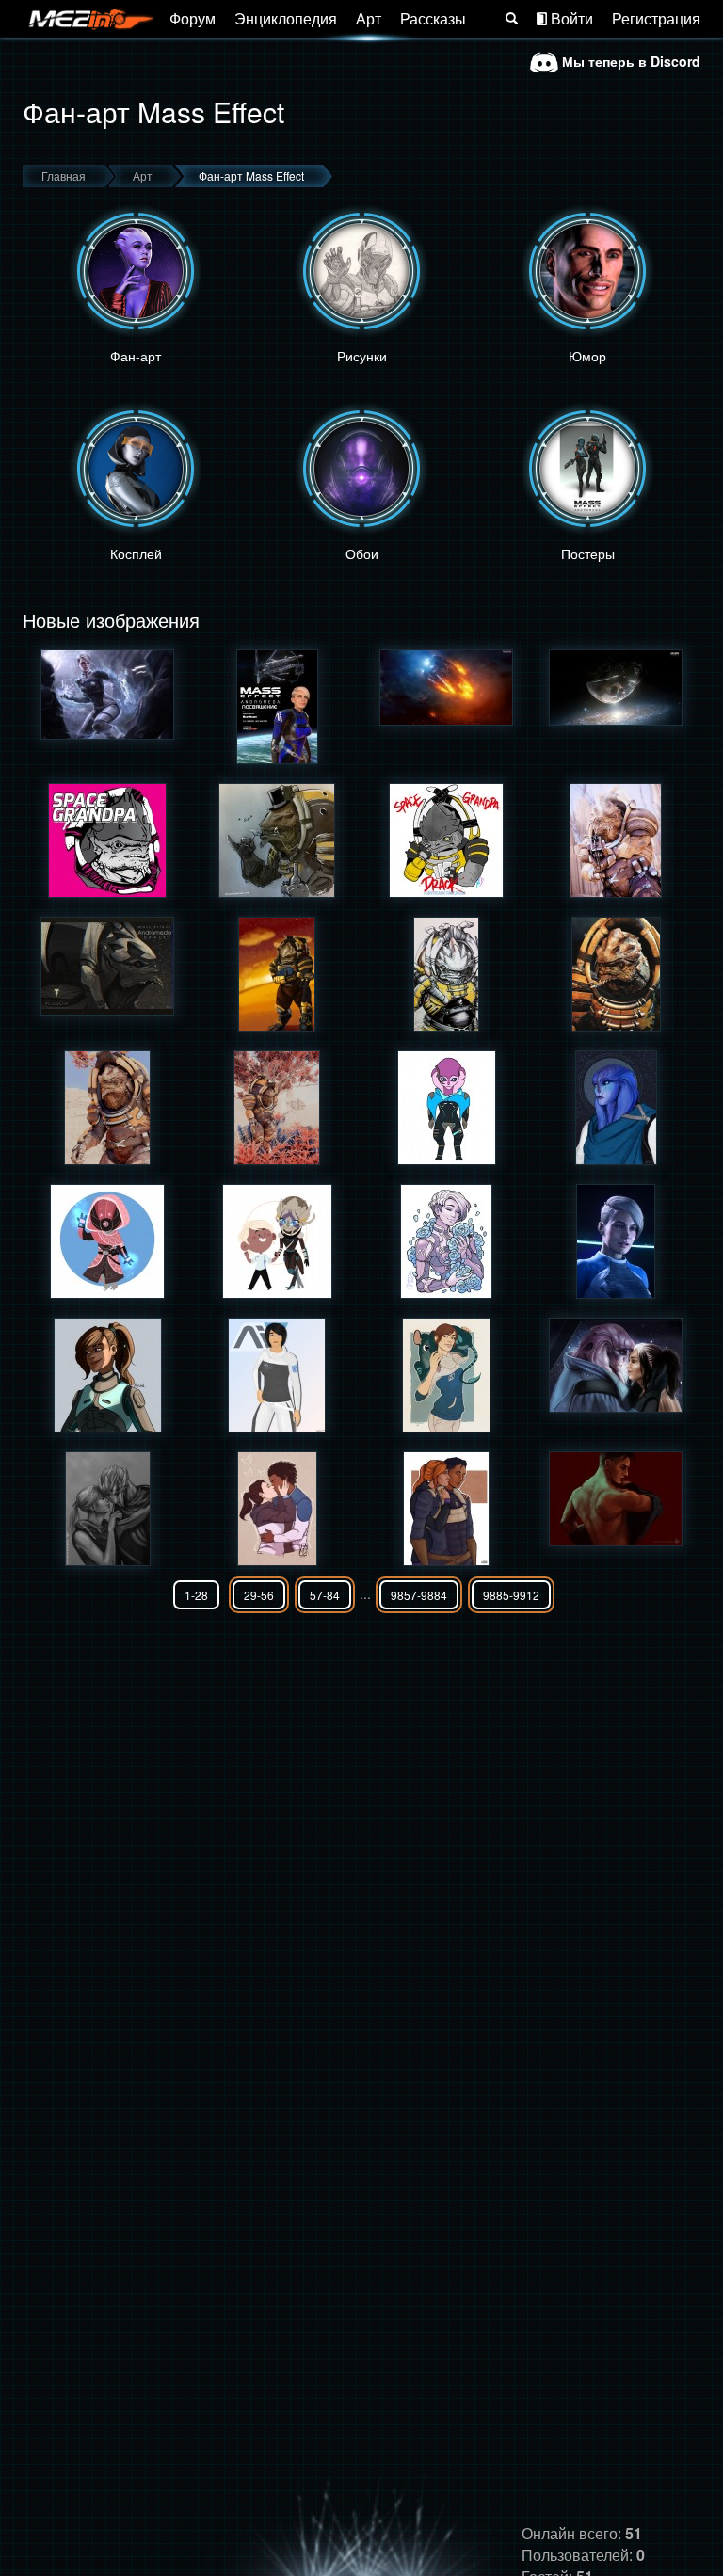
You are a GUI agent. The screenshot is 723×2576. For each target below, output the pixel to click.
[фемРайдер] (107, 1375)
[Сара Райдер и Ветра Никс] (107, 1509)
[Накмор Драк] (616, 840)
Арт (369, 18)
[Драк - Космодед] (446, 840)
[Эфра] (616, 1108)
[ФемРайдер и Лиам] (277, 1509)
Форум (193, 18)
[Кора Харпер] (616, 1241)
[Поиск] (512, 19)
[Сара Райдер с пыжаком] (446, 1375)
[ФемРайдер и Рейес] (446, 1509)
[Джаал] (446, 1108)
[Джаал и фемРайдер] (616, 1365)
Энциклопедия (286, 18)
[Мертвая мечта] (616, 688)
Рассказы (433, 18)
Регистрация (656, 18)
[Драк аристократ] (277, 840)
